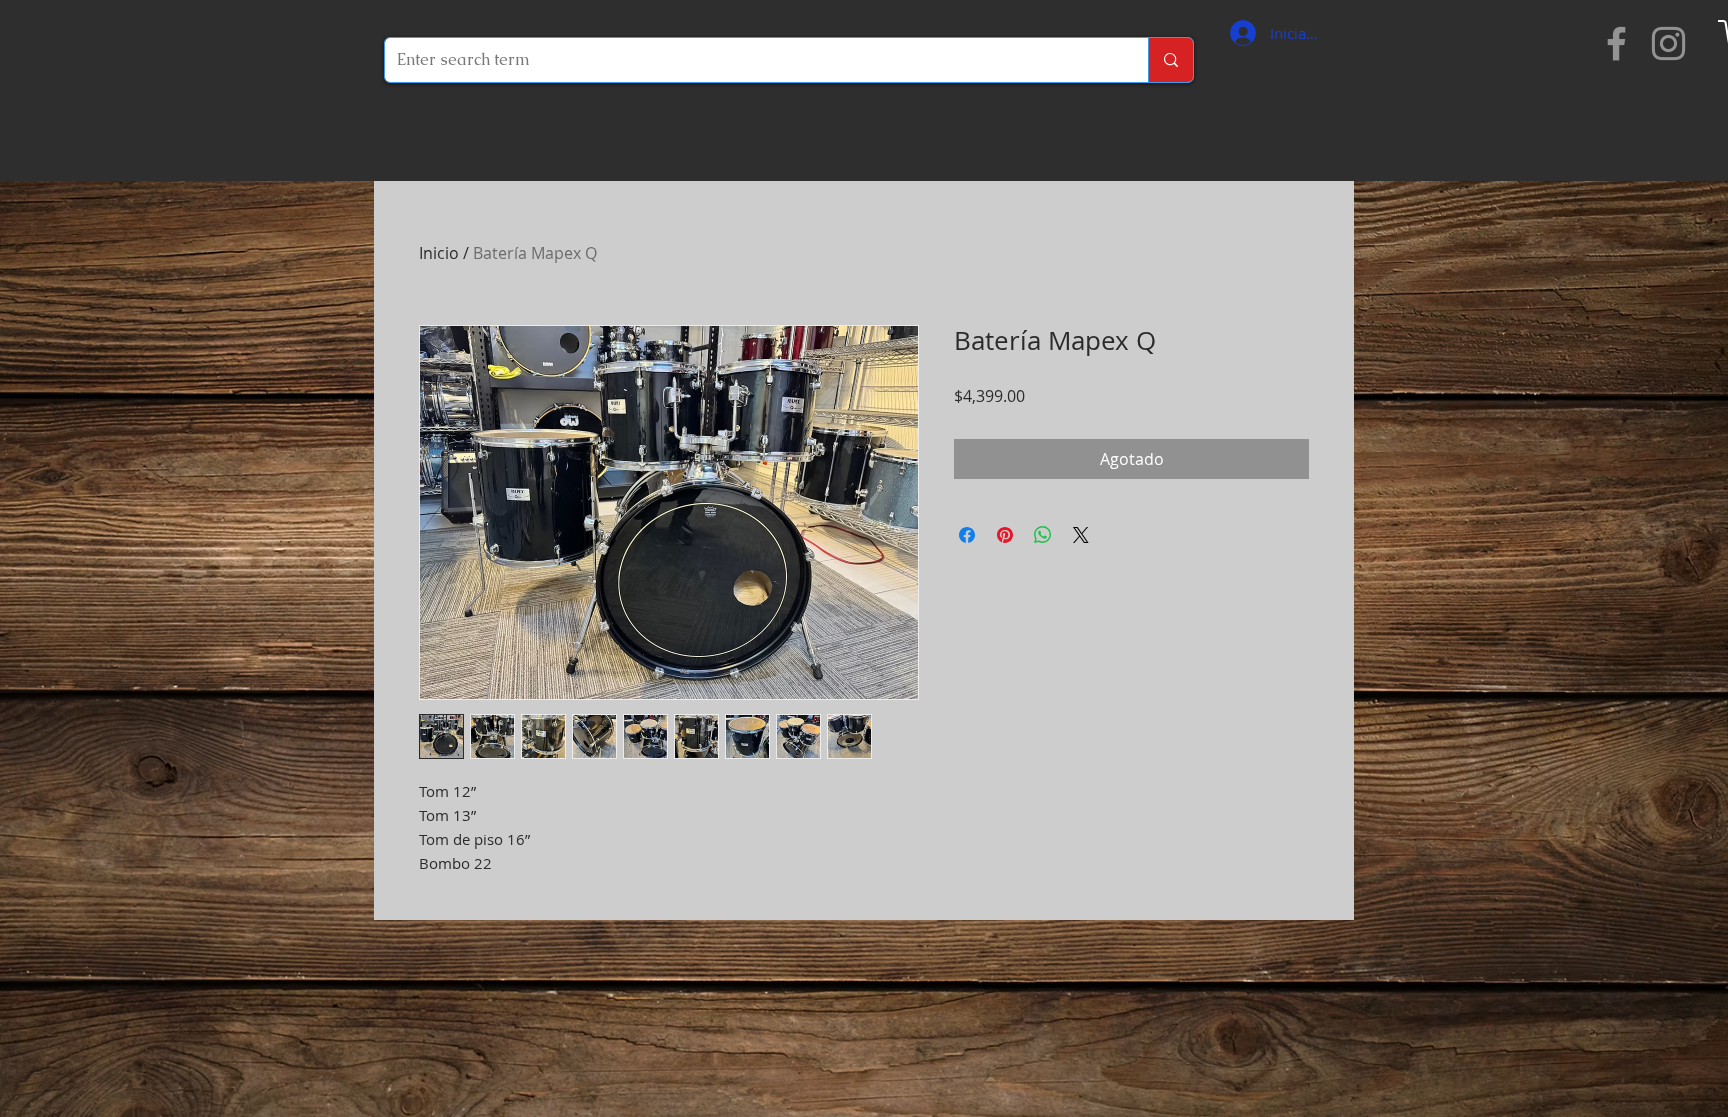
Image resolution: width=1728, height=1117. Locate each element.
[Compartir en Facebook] (967, 535)
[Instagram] (1668, 43)
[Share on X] (1081, 535)
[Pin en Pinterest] (1005, 535)
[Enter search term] (1170, 60)
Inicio (439, 253)
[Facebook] (1616, 43)
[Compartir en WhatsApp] (1043, 535)
